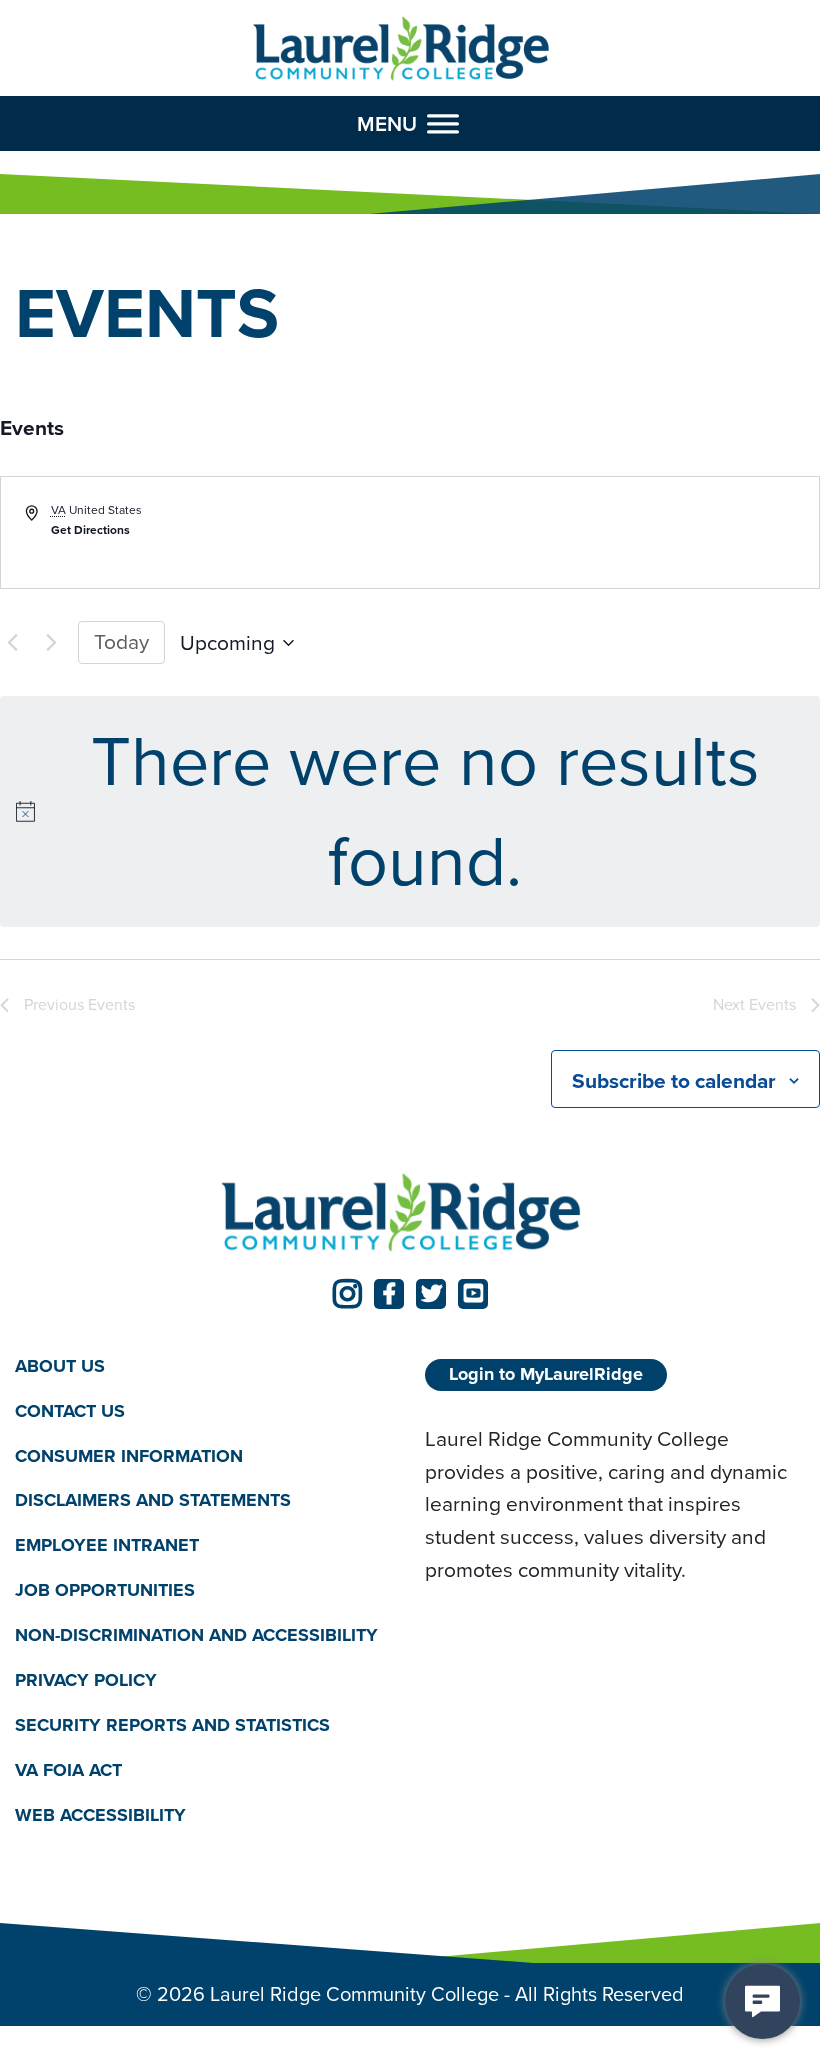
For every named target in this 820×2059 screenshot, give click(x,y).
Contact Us (70, 1411)
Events (32, 428)
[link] (347, 1294)
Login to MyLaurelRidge (546, 1374)
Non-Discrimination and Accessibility (196, 1635)
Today (121, 641)
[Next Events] (51, 643)
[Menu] (443, 123)
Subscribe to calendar (674, 1080)
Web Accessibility (100, 1815)
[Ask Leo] (762, 2001)
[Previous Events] (12, 643)
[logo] (402, 49)
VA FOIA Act (68, 1770)
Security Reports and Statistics (172, 1725)
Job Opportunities (105, 1590)
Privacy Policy (86, 1680)
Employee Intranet (107, 1545)
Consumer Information (129, 1456)
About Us (60, 1366)
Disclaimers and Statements (153, 1500)
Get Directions (90, 530)
